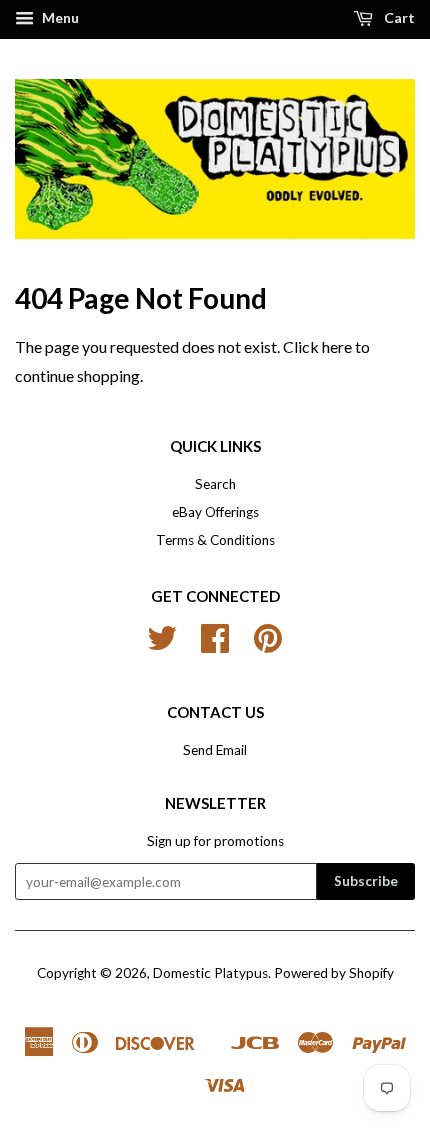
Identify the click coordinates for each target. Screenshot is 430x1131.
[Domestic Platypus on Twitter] (162, 645)
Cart (398, 17)
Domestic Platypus (210, 973)
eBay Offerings (215, 512)
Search (215, 484)
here (337, 346)
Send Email (215, 750)
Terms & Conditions (215, 540)
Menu (59, 17)
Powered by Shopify (334, 973)
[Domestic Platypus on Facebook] (215, 645)
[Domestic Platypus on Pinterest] (268, 645)
